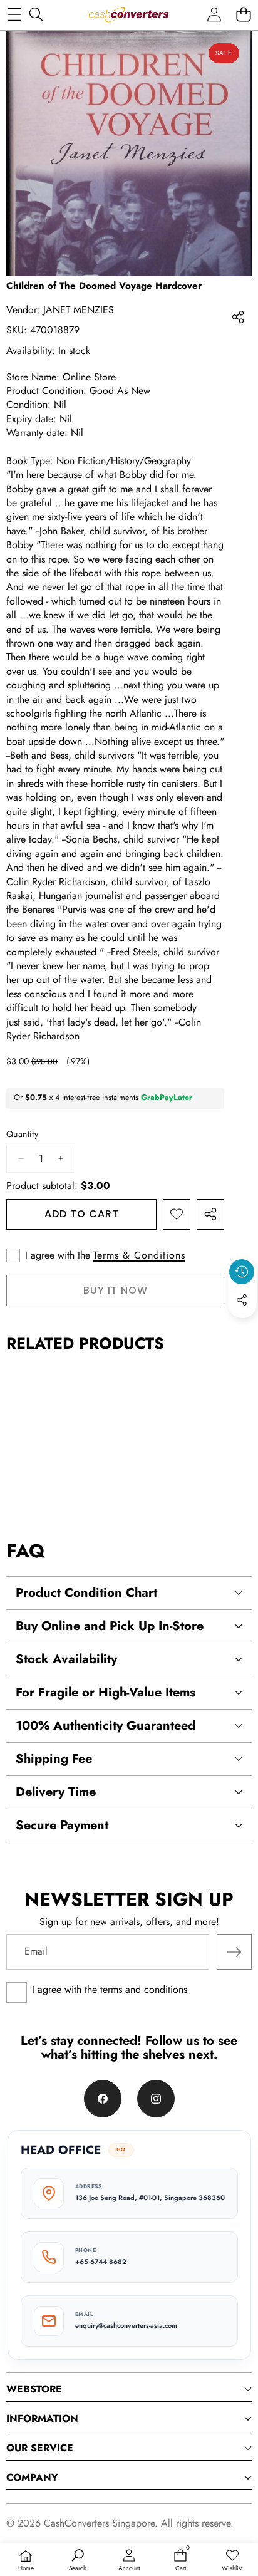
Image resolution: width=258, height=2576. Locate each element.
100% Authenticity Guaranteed (106, 1726)
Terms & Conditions (139, 1255)
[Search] (36, 14)
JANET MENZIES (79, 310)
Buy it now (116, 1290)
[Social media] (242, 1300)
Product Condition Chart (86, 1593)
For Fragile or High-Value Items (106, 1692)
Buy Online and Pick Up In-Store (110, 1626)
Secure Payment (62, 1825)
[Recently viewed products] (242, 1272)
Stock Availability (66, 1659)
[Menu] (14, 14)
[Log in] (214, 14)
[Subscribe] (234, 1951)
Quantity (22, 1134)
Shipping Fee (54, 1759)
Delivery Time (56, 1792)
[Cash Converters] (128, 14)
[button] (243, 14)
